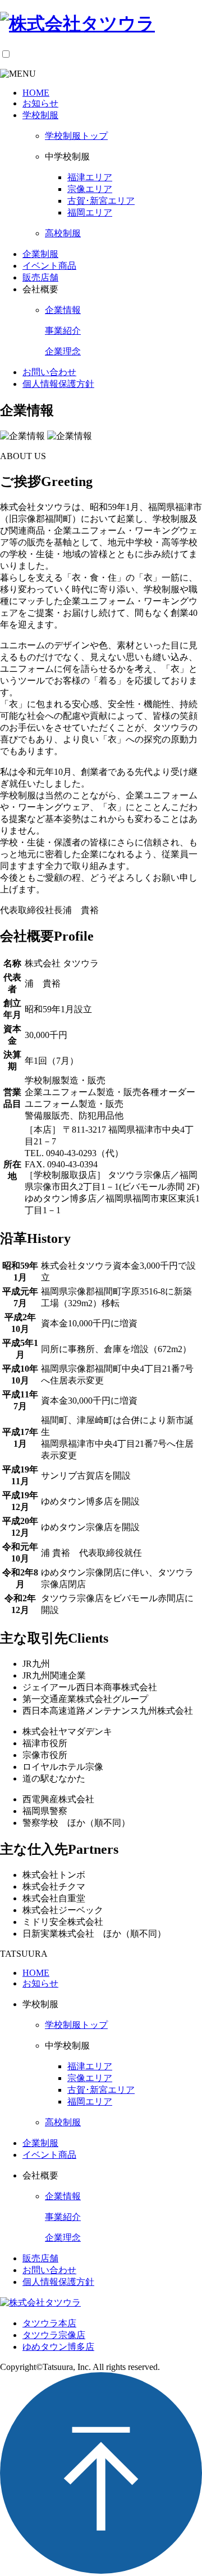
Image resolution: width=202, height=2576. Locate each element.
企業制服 (40, 254)
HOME (36, 93)
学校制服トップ (76, 136)
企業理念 (63, 351)
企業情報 (63, 310)
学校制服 (40, 115)
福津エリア (90, 177)
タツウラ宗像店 (54, 2335)
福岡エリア (90, 212)
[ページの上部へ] (101, 2571)
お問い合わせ (49, 372)
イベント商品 (49, 266)
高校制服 (63, 233)
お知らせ (40, 103)
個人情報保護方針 (58, 384)
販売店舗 (40, 277)
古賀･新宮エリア (101, 201)
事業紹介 (63, 331)
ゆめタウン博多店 (58, 2347)
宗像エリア (90, 189)
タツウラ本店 (49, 2323)
